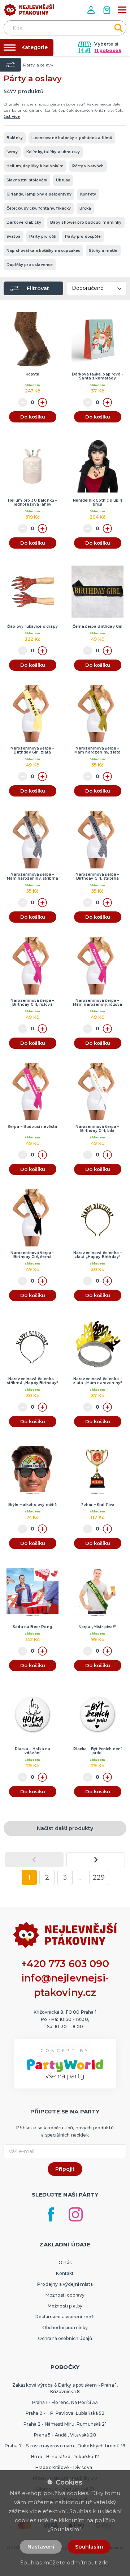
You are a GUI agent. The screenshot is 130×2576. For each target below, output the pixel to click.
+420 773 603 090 (65, 1964)
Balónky (15, 138)
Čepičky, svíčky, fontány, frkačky (39, 208)
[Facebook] (51, 2214)
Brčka (85, 208)
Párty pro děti (43, 237)
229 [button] (99, 1877)
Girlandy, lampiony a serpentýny (39, 194)
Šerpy (12, 152)
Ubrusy (63, 180)
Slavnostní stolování (27, 180)
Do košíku (33, 417)
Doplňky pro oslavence (30, 265)
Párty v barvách (88, 166)
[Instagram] (76, 2214)
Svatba (14, 237)
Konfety (88, 194)
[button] (92, 10)
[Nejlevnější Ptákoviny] (29, 12)
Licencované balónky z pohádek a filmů (72, 138)
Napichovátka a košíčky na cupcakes (43, 251)
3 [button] (65, 1877)
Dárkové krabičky (24, 222)
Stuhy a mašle (103, 251)
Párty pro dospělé (83, 237)
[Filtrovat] (11, 65)
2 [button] (47, 1877)
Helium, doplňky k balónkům (35, 166)
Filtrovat (38, 288)
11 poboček (108, 50)
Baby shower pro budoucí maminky (86, 222)
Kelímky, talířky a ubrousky (53, 152)
